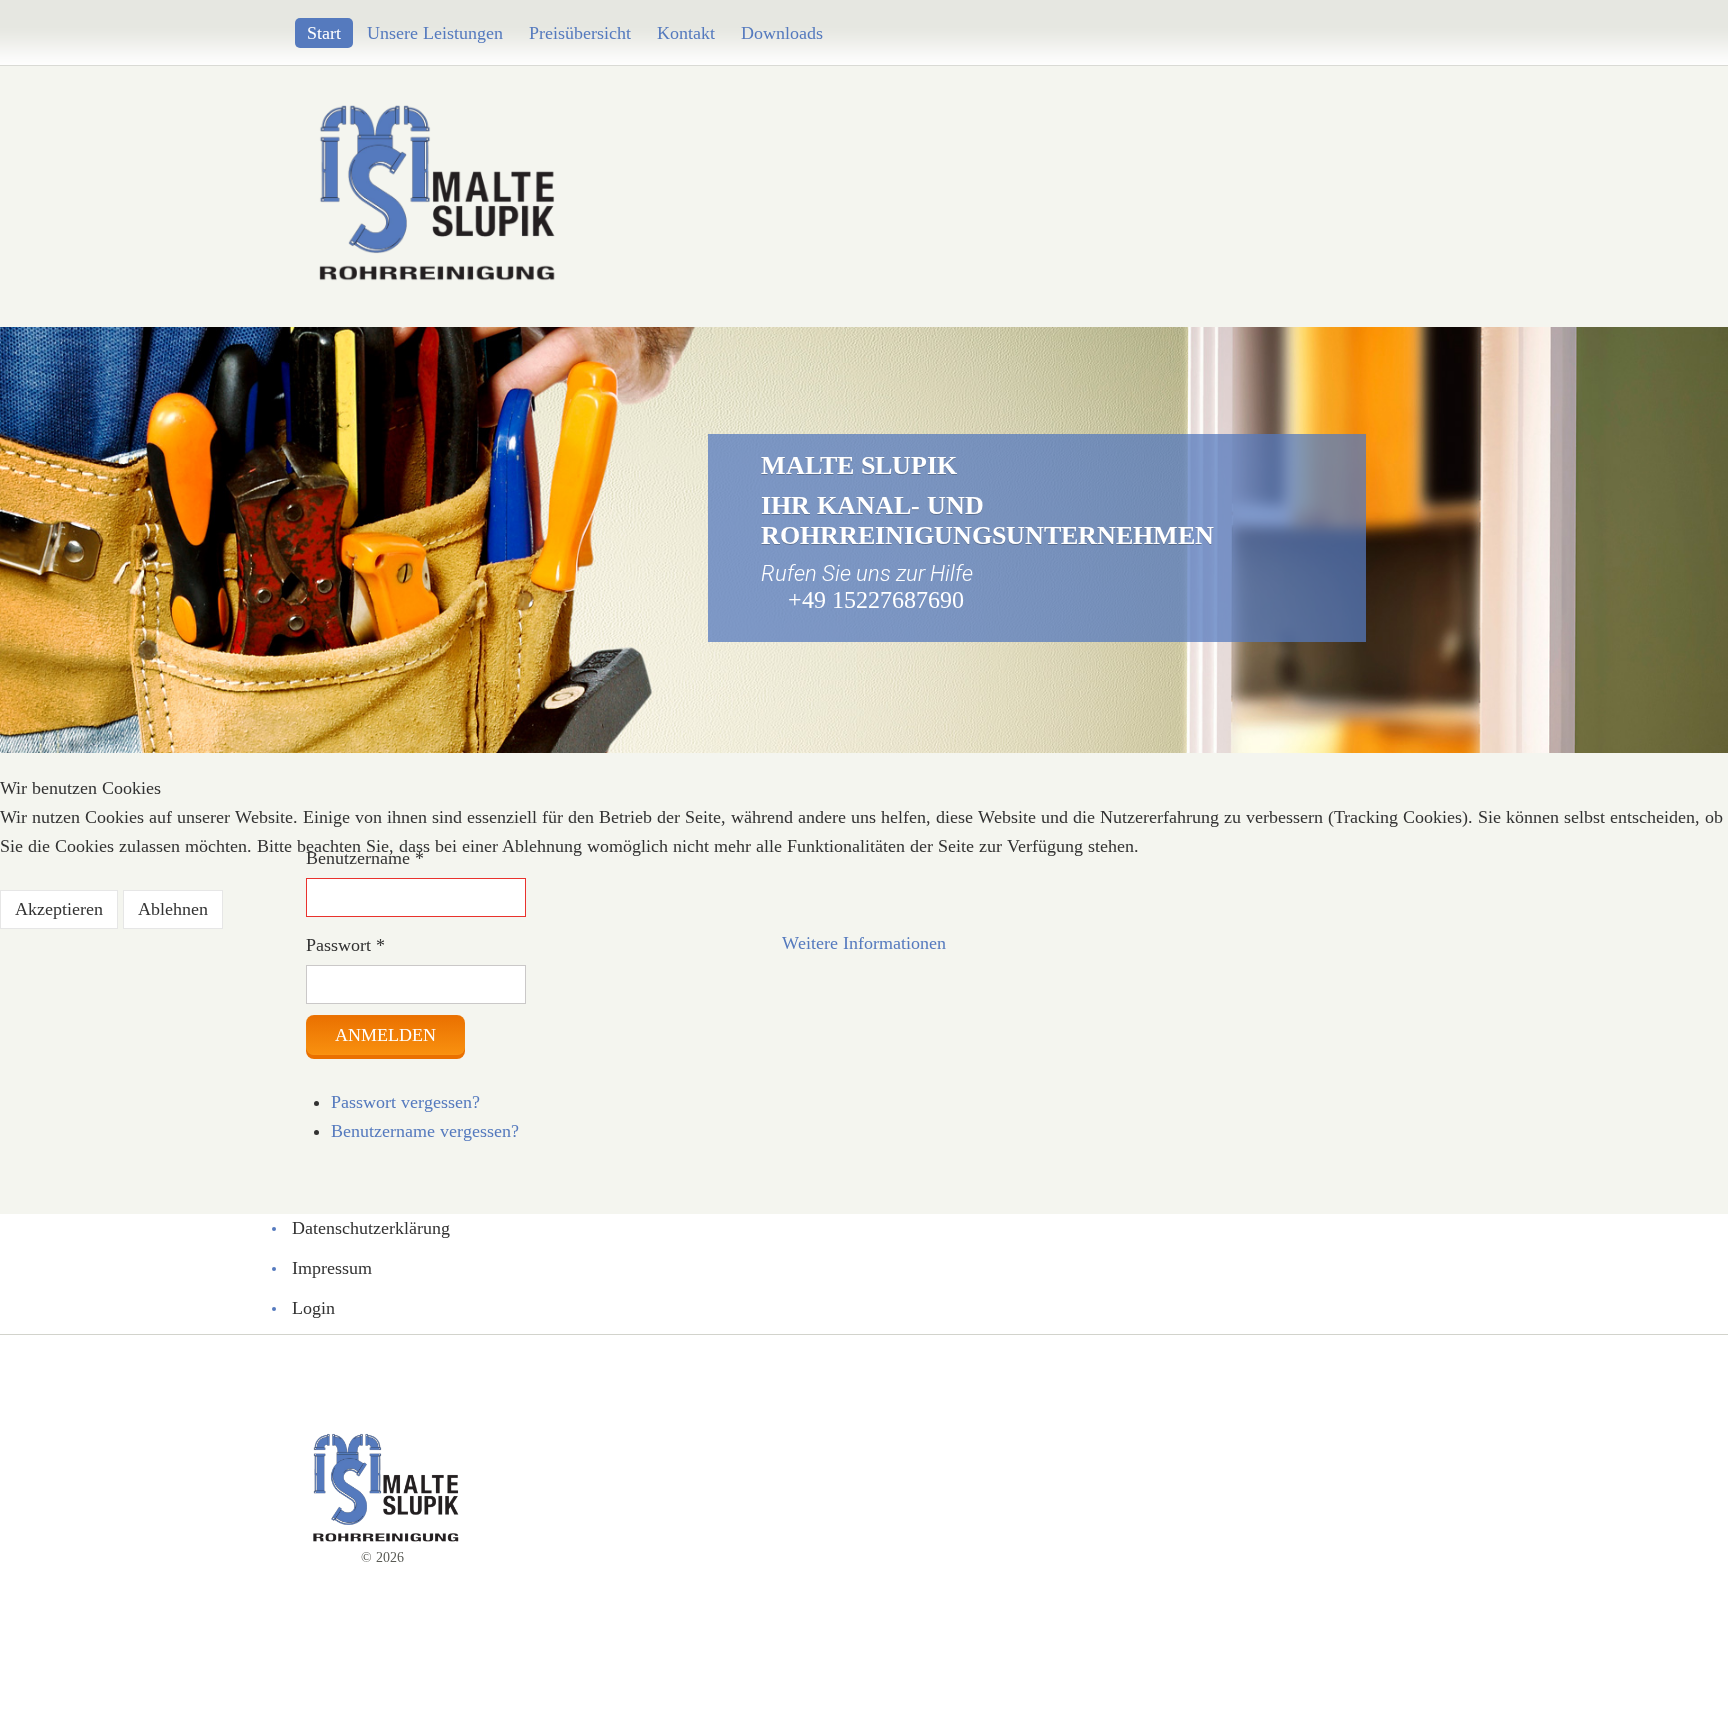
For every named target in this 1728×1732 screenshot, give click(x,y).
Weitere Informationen (864, 943)
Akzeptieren (59, 909)
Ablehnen (173, 909)
